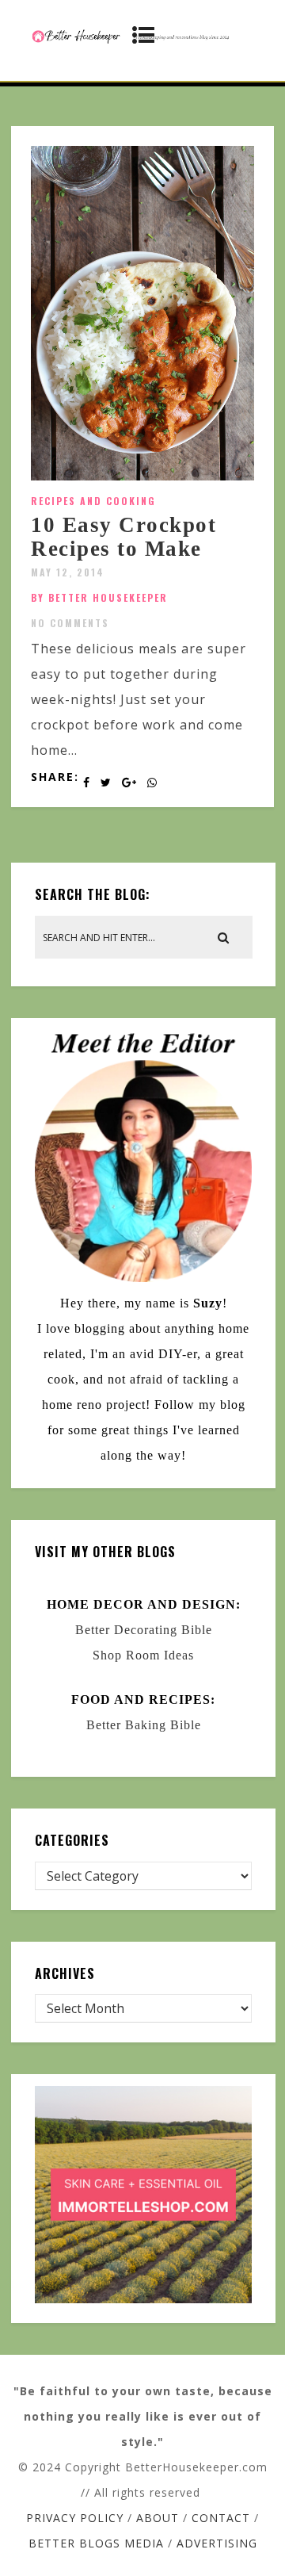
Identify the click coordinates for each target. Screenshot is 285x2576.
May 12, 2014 (68, 572)
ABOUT (158, 2518)
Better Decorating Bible (144, 1630)
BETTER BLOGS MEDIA (96, 2543)
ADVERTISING (217, 2543)
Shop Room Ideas (143, 1655)
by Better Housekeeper (99, 597)
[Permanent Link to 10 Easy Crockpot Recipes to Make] (142, 476)
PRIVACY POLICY (75, 2518)
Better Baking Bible (144, 1725)
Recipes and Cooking (93, 501)
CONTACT (221, 2518)
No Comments (70, 623)
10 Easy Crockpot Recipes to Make (123, 537)
